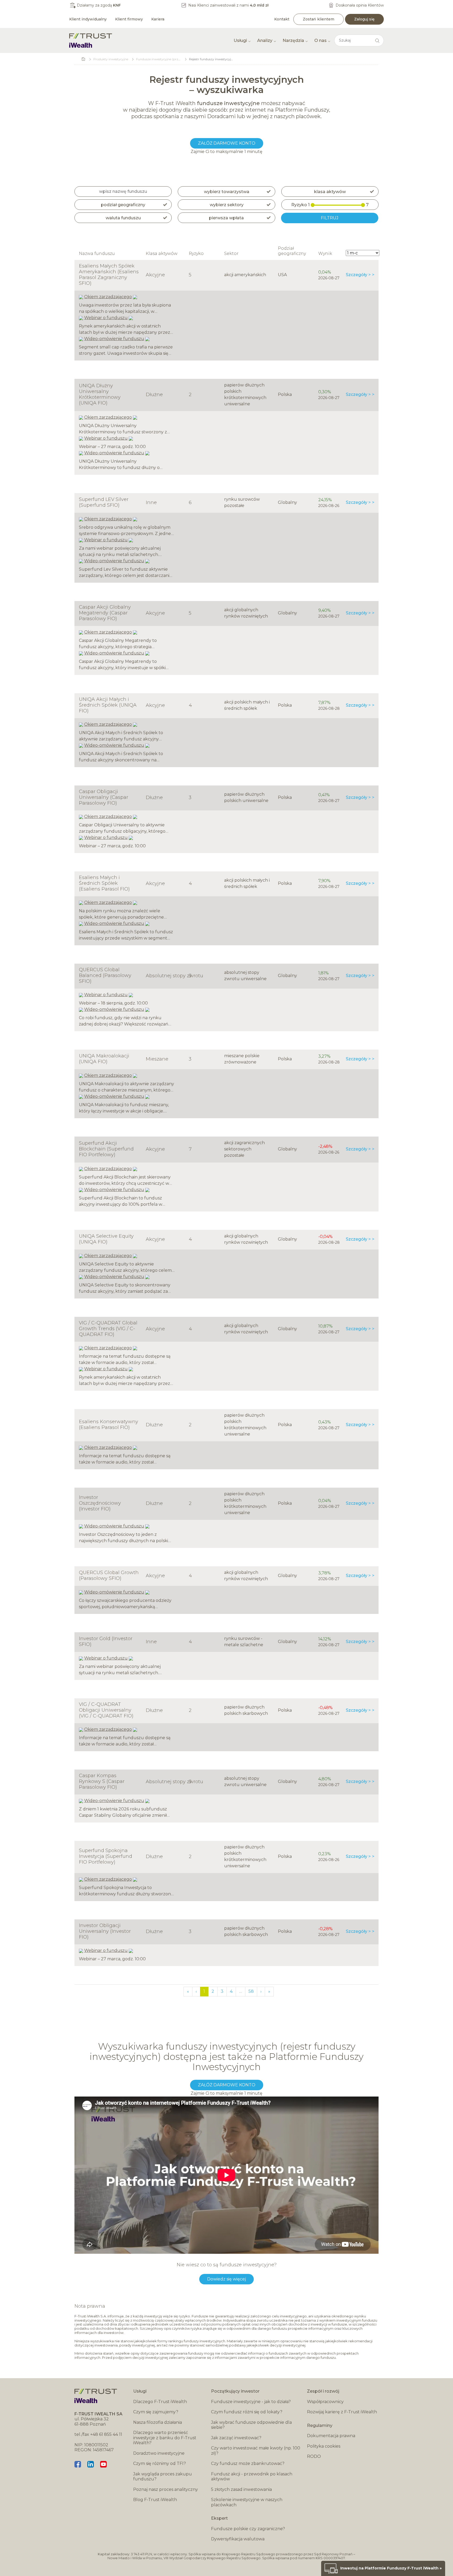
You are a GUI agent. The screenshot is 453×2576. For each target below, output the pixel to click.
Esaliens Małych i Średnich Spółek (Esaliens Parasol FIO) (104, 883)
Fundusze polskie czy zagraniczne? (248, 2529)
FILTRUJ (330, 218)
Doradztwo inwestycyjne (159, 2453)
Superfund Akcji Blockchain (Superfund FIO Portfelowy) (106, 1149)
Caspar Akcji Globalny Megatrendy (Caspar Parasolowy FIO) (105, 613)
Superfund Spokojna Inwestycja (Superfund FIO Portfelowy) (106, 1856)
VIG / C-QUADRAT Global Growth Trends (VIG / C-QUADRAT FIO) (108, 1329)
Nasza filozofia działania (158, 2422)
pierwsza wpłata (226, 218)
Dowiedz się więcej (226, 2279)
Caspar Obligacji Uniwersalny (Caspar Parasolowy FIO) (104, 797)
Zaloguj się (364, 19)
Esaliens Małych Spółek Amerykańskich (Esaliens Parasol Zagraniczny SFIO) (109, 275)
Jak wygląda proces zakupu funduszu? (163, 2477)
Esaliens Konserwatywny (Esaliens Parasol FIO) (109, 1425)
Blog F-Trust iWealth (155, 2500)
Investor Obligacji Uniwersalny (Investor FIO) (105, 1931)
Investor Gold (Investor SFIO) (106, 1641)
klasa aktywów (330, 192)
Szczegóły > (358, 275)
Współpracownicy (325, 2402)
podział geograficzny (123, 205)
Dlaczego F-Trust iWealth (160, 2402)
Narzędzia (293, 40)
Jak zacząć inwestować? (236, 2438)
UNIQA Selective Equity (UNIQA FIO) (106, 1239)
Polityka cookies (324, 2446)
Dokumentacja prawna (331, 2436)
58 (251, 1991)
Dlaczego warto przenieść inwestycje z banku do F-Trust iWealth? (165, 2438)
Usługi (240, 40)
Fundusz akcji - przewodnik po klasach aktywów (252, 2477)
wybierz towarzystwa (227, 192)
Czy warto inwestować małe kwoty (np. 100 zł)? (256, 2451)
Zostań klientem (319, 19)
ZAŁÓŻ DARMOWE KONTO (227, 143)
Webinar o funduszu (106, 318)
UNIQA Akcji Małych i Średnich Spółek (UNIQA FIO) (108, 705)
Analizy (265, 40)
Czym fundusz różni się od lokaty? (247, 2412)
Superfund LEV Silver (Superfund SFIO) (104, 502)
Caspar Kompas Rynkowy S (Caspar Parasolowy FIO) (102, 1781)
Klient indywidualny (88, 19)
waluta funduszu (123, 218)
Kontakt (282, 19)
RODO (314, 2456)
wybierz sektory (227, 205)
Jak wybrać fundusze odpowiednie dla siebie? (251, 2425)
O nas (320, 40)
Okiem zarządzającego (108, 297)
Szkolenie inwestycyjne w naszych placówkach (247, 2502)
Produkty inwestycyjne (111, 59)
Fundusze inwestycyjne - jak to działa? (251, 2402)
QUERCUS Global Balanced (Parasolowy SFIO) (105, 975)
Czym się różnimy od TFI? (160, 2463)
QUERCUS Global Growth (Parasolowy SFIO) (109, 1575)
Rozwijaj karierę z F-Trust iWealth (342, 2412)
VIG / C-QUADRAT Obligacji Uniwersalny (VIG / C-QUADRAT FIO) (106, 1710)
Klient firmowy (129, 19)
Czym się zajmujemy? (156, 2412)
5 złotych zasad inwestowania (241, 2489)
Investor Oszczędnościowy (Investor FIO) (100, 1503)
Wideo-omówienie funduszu (114, 339)
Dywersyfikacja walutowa (238, 2539)
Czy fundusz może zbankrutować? (248, 2463)
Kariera (158, 19)
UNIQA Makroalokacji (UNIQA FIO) (104, 1059)
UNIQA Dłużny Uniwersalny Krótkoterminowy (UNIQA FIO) (100, 394)
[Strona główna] (91, 40)
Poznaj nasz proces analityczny (166, 2489)
